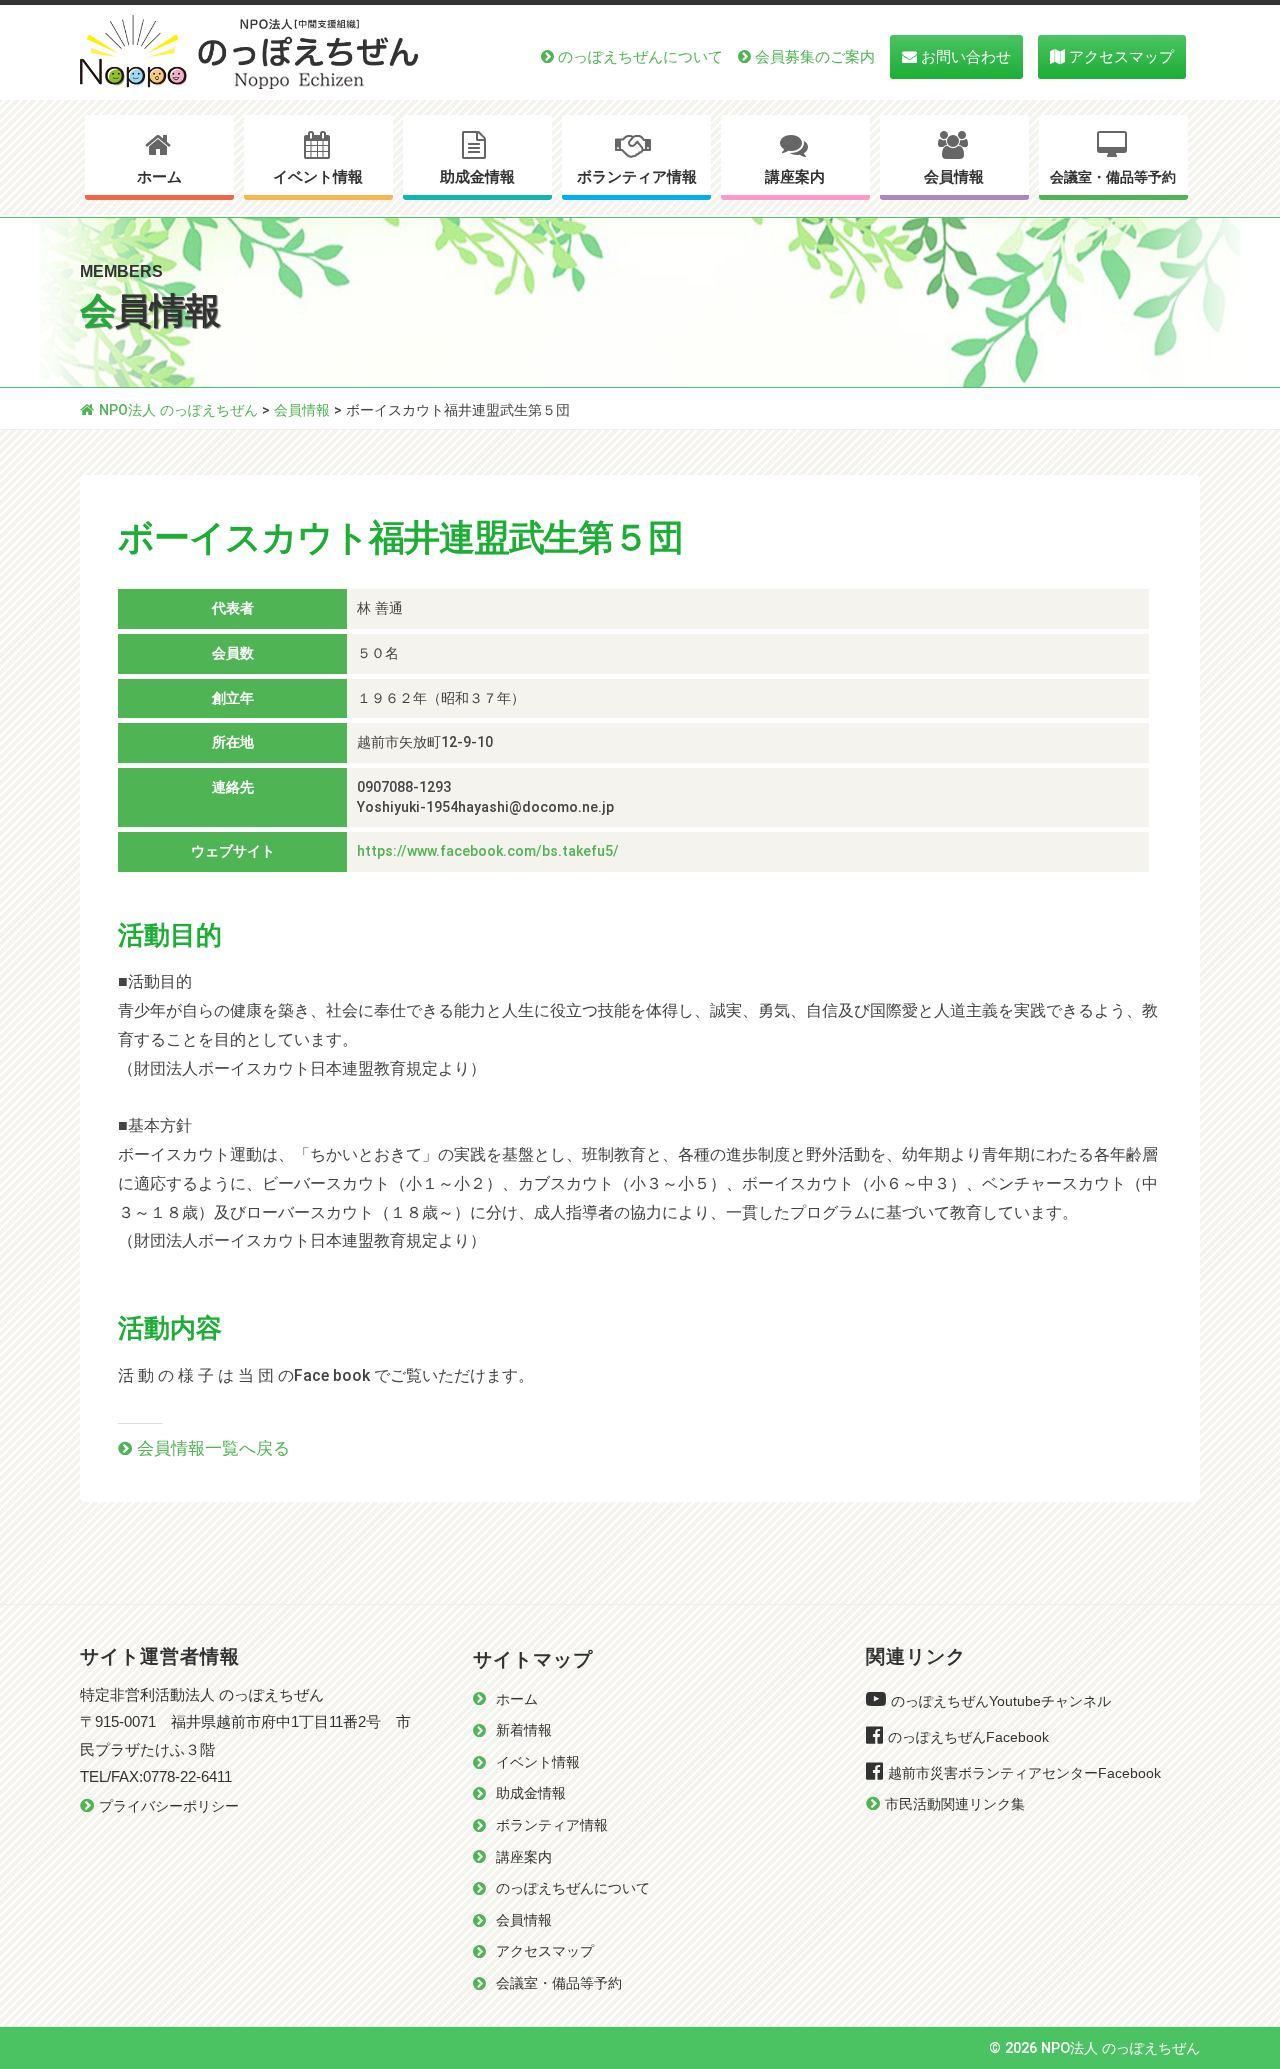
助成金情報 (477, 177)
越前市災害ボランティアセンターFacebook (1024, 1773)
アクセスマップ (1121, 56)
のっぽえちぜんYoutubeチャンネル (1001, 1701)
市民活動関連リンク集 (955, 1804)
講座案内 (795, 177)
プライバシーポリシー (169, 1806)
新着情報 (524, 1730)
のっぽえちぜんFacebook (968, 1737)
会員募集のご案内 (815, 56)
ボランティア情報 (637, 177)
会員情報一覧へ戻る (213, 1448)
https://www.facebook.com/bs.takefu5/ (488, 851)
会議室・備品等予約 (1113, 177)
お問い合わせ (966, 56)
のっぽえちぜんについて (640, 56)
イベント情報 (318, 177)
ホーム (159, 177)
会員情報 (954, 177)
